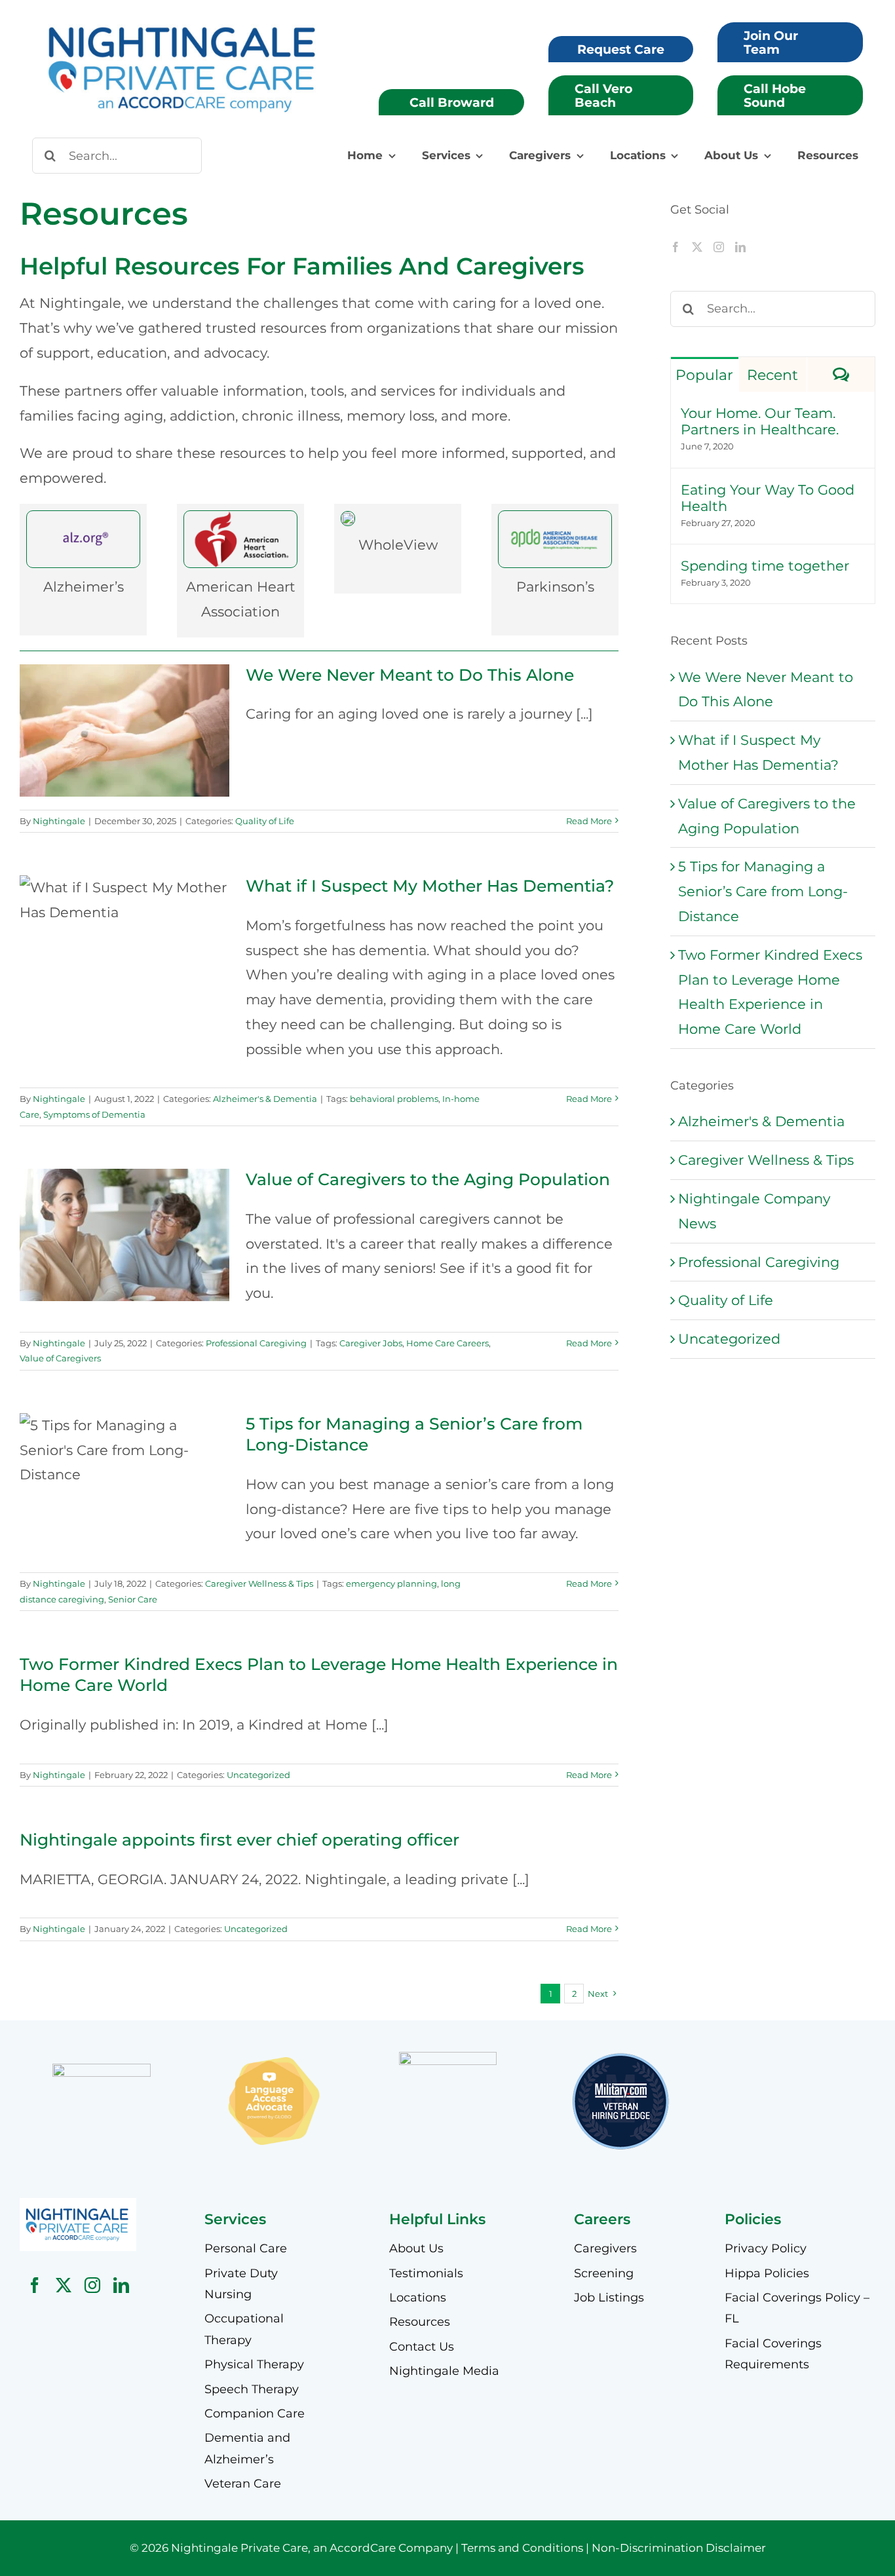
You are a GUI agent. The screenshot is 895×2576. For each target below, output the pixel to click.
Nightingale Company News (754, 1211)
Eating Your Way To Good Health (768, 498)
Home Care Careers (447, 1343)
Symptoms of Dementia (94, 1114)
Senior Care (133, 1599)
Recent (772, 375)
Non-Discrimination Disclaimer (679, 2548)
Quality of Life (265, 821)
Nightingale (59, 821)
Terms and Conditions (522, 2548)
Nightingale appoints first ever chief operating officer (239, 1840)
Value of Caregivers (60, 1358)
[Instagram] (719, 247)
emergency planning (391, 1583)
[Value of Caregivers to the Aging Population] (124, 1235)
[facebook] (35, 2285)
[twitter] (64, 2285)
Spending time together (765, 566)
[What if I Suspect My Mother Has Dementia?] (124, 941)
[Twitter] (697, 247)
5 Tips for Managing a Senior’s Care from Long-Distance (125, 1437)
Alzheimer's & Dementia (265, 1099)
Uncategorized (258, 1775)
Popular (704, 375)
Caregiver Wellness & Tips (259, 1583)
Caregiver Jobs (371, 1343)
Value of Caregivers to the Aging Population (125, 1214)
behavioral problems (394, 1099)
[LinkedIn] (740, 247)
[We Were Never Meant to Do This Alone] (124, 730)
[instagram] (92, 2285)
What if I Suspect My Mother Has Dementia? (125, 919)
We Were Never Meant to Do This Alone (125, 709)
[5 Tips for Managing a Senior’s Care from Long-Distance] (124, 1468)
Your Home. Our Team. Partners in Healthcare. (760, 421)
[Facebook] (676, 247)
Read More (589, 821)
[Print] (78, 2205)
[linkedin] (121, 2285)
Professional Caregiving (256, 1343)
